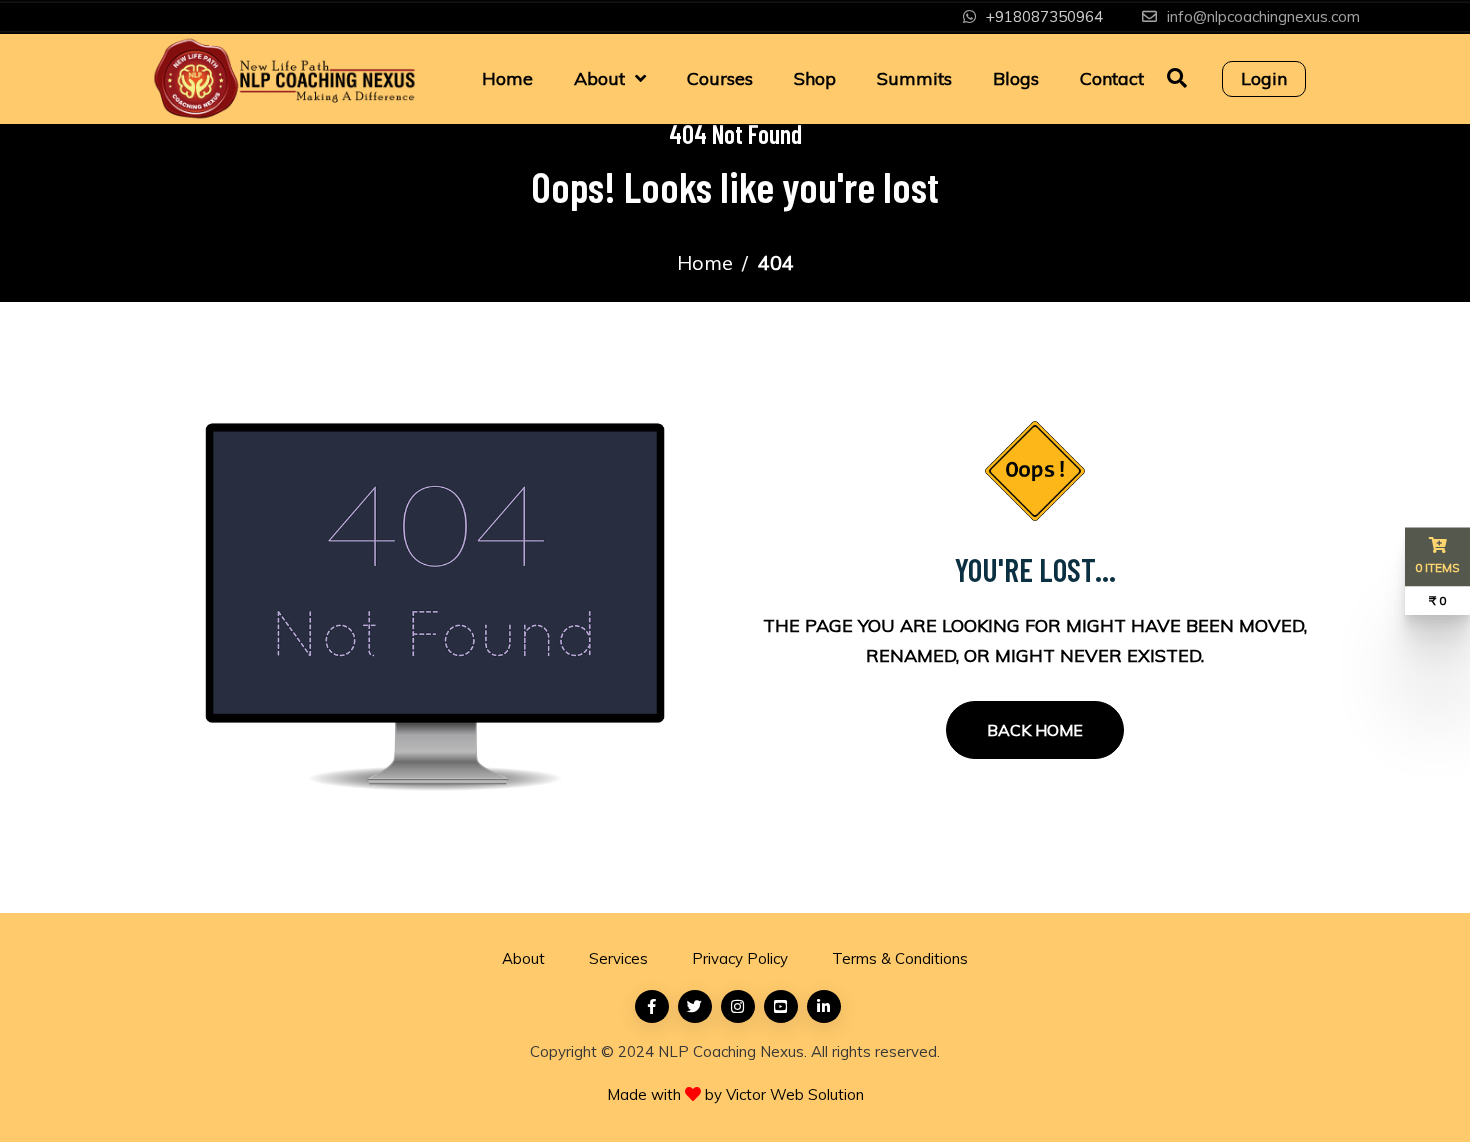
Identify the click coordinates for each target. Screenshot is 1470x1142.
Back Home (1035, 730)
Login (1264, 78)
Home (507, 78)
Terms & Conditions (900, 958)
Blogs (1016, 78)
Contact (1112, 78)
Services (618, 958)
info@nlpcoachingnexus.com (1263, 16)
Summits (914, 78)
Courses (720, 78)
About (599, 78)
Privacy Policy (740, 958)
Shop (815, 78)
